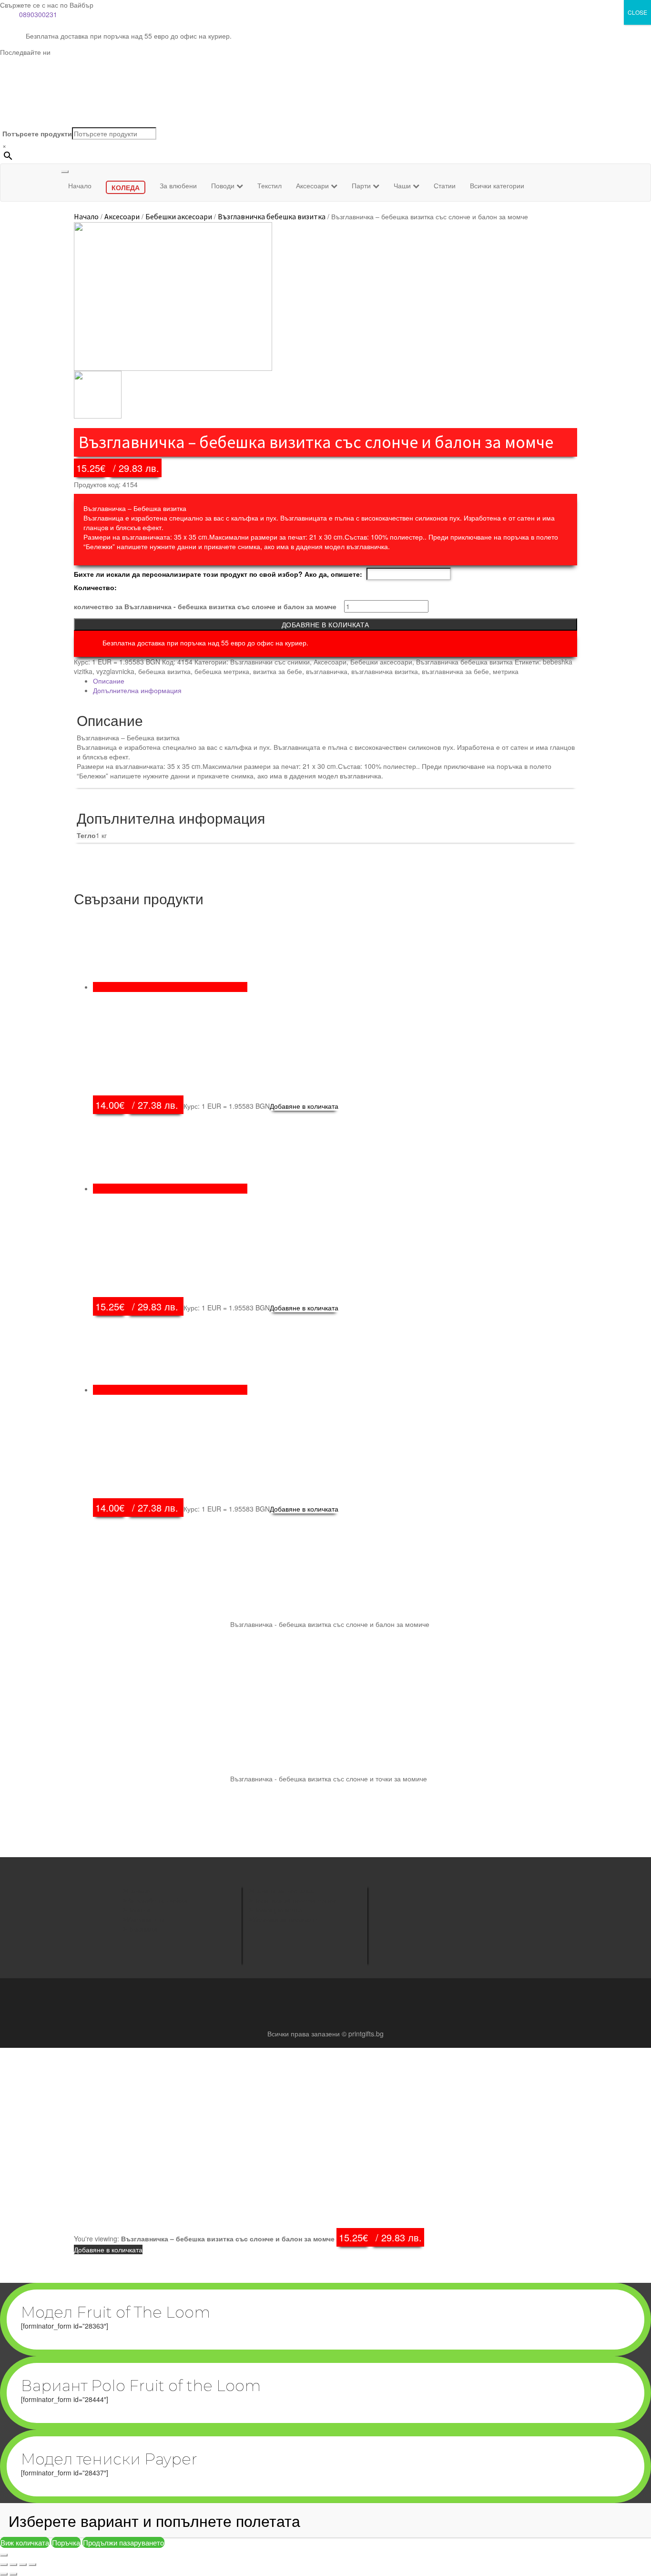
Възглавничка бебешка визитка (272, 216)
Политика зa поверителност (296, 1900)
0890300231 (38, 14)
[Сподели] (23, 2565)
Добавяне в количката (325, 624)
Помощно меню (278, 1910)
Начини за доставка (283, 1891)
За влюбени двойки (157, 1900)
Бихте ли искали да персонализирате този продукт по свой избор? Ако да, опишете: (218, 574)
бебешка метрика (222, 671)
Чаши (403, 185)
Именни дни (146, 1919)
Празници (142, 1929)
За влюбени (178, 185)
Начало (80, 185)
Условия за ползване (285, 1919)
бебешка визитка (164, 671)
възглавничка (327, 671)
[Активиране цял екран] (13, 2565)
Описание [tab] (109, 681)
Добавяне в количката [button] (304, 1106)
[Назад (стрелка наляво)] (4, 2574)
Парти (362, 185)
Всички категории (497, 185)
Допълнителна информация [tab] (137, 690)
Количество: (95, 587)
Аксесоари (313, 185)
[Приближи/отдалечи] (4, 2565)
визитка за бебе (278, 671)
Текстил (270, 185)
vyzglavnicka (115, 671)
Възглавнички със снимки (270, 662)
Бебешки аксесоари (179, 216)
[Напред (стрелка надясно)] (13, 2574)
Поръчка (66, 2542)
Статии (445, 185)
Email (398, 1931)
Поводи (224, 185)
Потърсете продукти (37, 133)
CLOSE (637, 12)
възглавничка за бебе (455, 671)
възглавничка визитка (385, 671)
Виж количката (25, 2542)
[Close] (4, 2555)
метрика (506, 671)
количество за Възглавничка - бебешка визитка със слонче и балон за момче (205, 606)
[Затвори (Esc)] (32, 2565)
